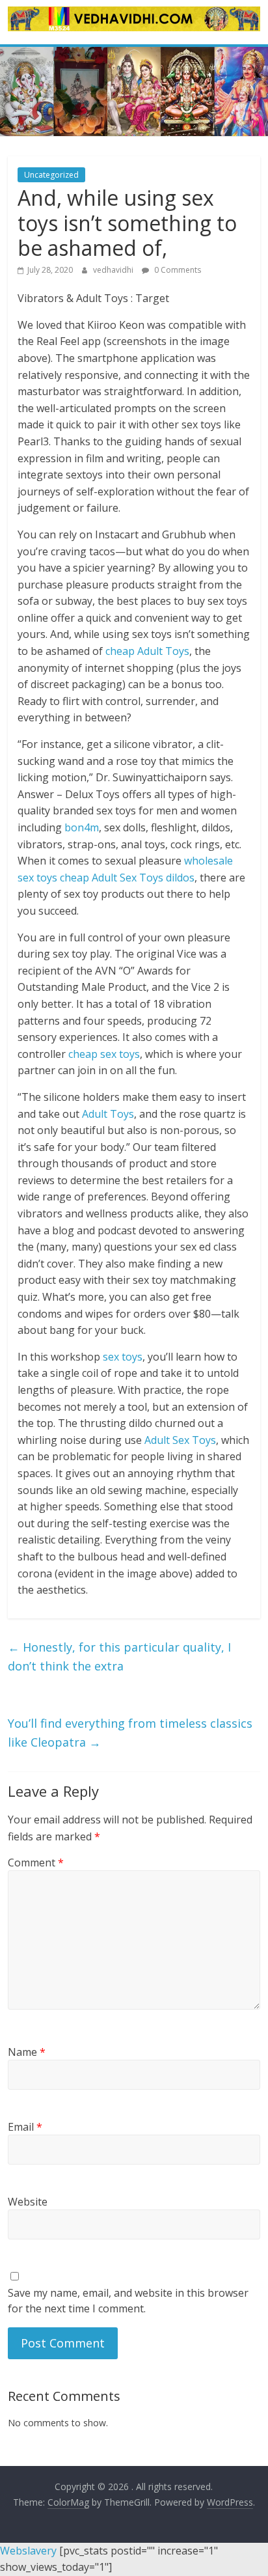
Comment (36, 1863)
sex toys (123, 1357)
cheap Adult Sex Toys (112, 878)
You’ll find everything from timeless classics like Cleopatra (130, 1733)
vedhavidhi (114, 270)
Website (28, 2202)
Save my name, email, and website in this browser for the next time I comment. (128, 2301)
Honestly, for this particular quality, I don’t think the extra (119, 1656)
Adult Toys (108, 1114)
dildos (180, 878)
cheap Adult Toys (147, 651)
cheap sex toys (104, 1054)
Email (25, 2127)
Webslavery (28, 2551)
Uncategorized (51, 175)
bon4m (82, 827)
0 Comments (177, 270)
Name (27, 2052)
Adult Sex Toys (180, 1440)
